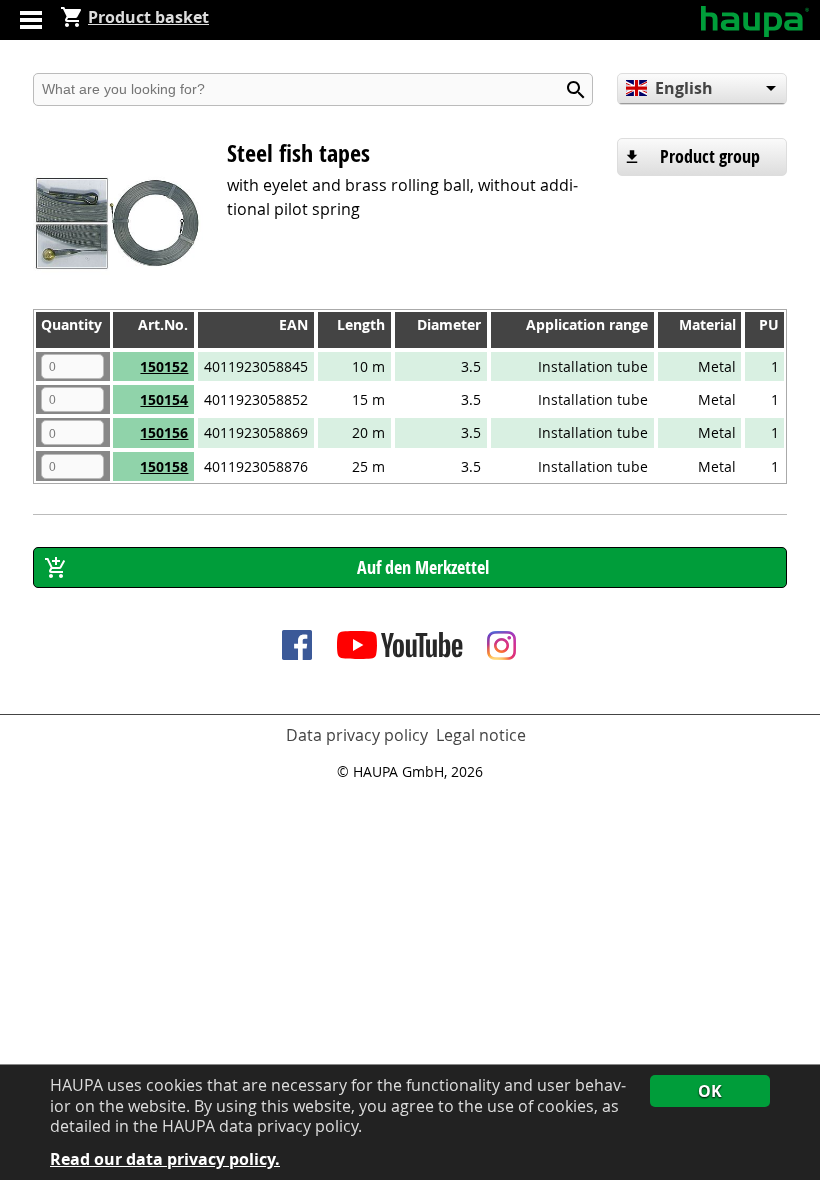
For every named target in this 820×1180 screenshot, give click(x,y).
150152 (164, 366)
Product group (710, 156)
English (684, 88)
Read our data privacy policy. (165, 1159)
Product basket (148, 17)
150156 (164, 432)
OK (710, 1091)
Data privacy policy (357, 735)
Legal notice (481, 735)
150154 (164, 399)
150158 (164, 466)
